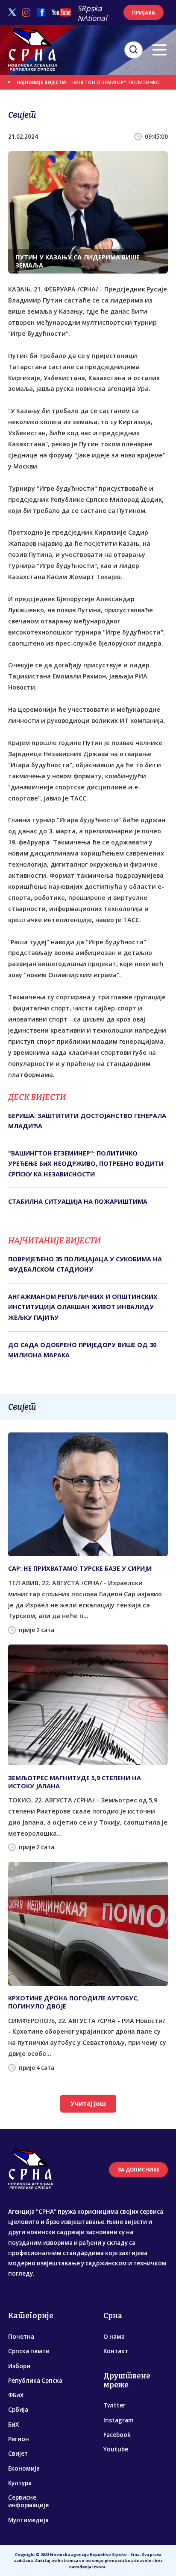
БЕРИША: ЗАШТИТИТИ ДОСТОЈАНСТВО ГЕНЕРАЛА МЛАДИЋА (87, 1121)
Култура (20, 2483)
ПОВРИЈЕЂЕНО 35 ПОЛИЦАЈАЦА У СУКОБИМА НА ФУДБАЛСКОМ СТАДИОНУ (85, 1264)
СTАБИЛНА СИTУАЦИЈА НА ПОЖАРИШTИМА (78, 1201)
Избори (19, 2366)
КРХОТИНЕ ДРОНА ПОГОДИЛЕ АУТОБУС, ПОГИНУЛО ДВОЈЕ (73, 2002)
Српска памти (29, 2351)
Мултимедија (28, 2520)
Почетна (21, 2337)
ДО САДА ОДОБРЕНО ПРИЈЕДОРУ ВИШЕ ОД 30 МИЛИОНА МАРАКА (82, 1350)
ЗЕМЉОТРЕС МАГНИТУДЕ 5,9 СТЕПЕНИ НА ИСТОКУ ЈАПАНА (75, 1782)
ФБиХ (16, 2395)
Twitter (114, 2405)
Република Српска (35, 2381)
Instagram (118, 2420)
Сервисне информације (28, 2501)
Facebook (117, 2435)
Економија (24, 2468)
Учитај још (88, 2103)
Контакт (116, 2351)
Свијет (18, 2454)
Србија (18, 2410)
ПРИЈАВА (144, 13)
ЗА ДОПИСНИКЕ (139, 2170)
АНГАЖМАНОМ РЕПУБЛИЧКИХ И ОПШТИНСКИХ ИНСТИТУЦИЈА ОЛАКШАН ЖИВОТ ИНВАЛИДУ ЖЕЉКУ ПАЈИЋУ (83, 1307)
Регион (19, 2439)
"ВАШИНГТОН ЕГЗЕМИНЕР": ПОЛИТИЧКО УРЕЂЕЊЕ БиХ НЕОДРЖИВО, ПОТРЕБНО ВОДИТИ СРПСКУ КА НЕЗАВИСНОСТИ (86, 1164)
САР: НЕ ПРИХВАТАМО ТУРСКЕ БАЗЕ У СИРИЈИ (80, 1568)
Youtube (116, 2449)
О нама (114, 2337)
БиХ (13, 2425)
